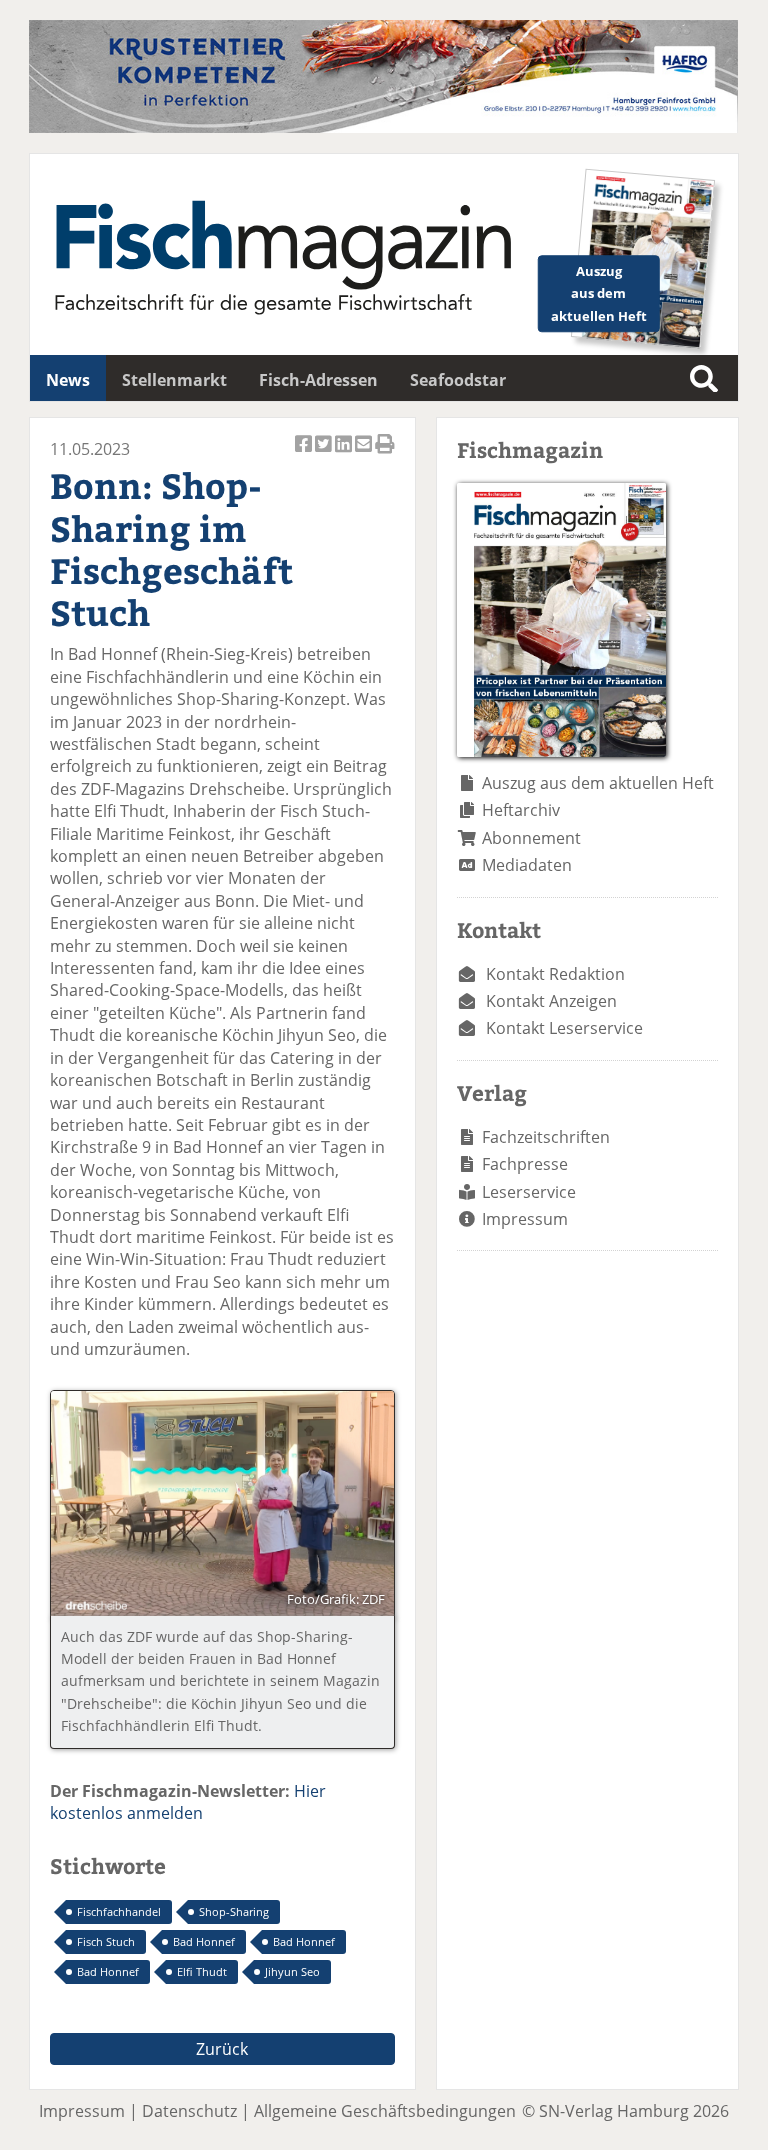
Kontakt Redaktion (555, 974)
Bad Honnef (204, 1941)
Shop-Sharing (234, 1911)
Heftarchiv (521, 810)
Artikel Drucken (385, 454)
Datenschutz (189, 2111)
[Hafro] (383, 127)
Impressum (525, 1219)
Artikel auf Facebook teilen (305, 454)
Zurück (222, 2049)
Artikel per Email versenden (365, 454)
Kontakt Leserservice (564, 1028)
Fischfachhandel (119, 1911)
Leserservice (529, 1192)
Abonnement (531, 838)
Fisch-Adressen (318, 380)
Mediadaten (527, 865)
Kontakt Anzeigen (551, 1001)
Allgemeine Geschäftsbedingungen (385, 2111)
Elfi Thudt (202, 1971)
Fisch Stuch (106, 1941)
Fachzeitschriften (546, 1137)
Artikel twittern (325, 454)
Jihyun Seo (292, 1971)
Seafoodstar (458, 380)
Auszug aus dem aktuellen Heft (598, 783)
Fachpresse (525, 1164)
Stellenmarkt (174, 380)
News (68, 380)
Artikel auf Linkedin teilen (345, 454)
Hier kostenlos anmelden (188, 1802)
